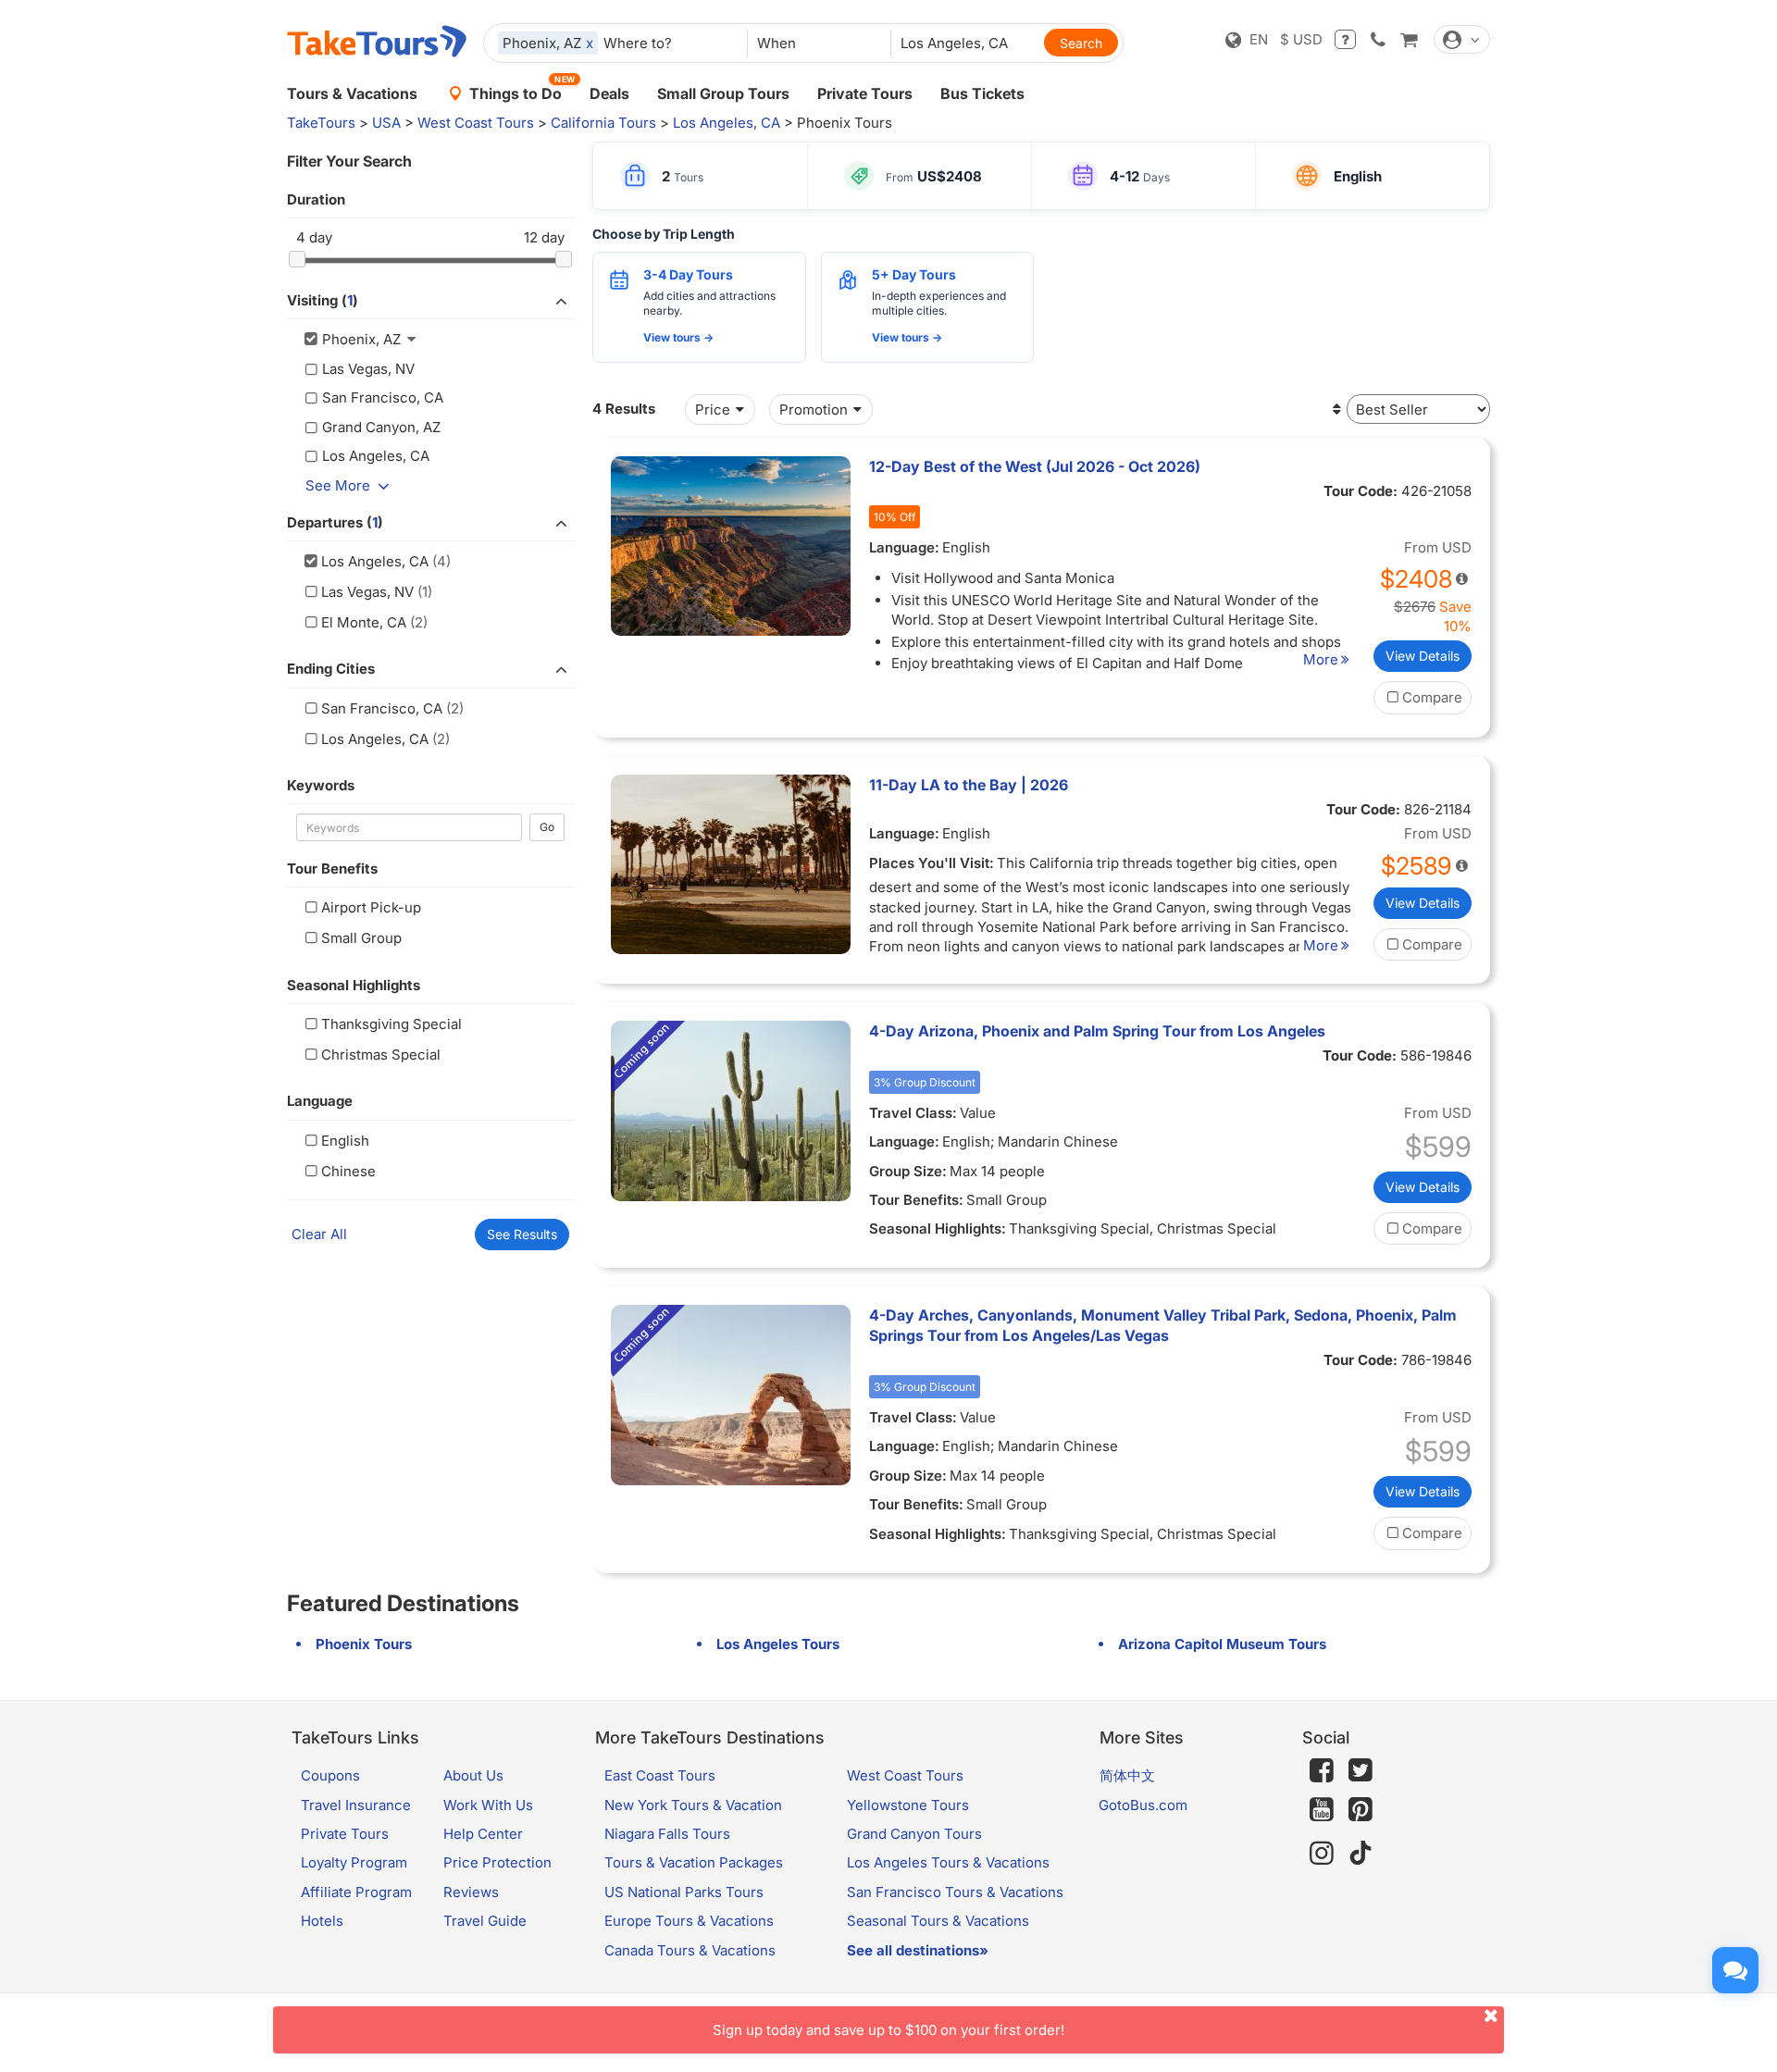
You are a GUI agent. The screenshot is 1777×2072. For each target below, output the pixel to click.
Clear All (319, 1234)
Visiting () (323, 300)
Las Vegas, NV (367, 592)
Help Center (483, 1834)
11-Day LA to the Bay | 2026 (969, 785)
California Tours (603, 123)
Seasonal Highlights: (938, 1228)
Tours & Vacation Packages (694, 1862)
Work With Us (488, 1805)
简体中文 (1127, 1775)
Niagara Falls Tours (667, 1834)
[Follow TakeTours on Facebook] (1322, 1770)
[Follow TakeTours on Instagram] (1322, 1853)
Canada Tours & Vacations (690, 1950)
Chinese (348, 1171)
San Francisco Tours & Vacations (955, 1892)
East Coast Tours (660, 1775)
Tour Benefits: (916, 1200)
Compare (1432, 697)
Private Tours (865, 93)
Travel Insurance (356, 1805)
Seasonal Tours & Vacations (938, 1921)
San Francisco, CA (382, 708)
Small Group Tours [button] (723, 93)
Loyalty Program (354, 1862)
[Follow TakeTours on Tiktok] (1361, 1853)
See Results (522, 1234)
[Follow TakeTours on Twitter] (1361, 1770)
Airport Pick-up (371, 907)
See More (338, 485)
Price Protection (497, 1862)
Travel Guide (485, 1921)
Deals (609, 93)
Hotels (322, 1921)
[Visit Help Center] (1345, 39)
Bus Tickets (982, 93)
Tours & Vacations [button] (352, 93)
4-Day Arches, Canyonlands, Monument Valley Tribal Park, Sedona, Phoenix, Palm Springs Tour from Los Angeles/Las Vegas (1163, 1325)
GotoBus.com (1143, 1805)
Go (547, 827)
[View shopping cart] (1409, 39)
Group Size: (908, 1171)
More (1321, 659)
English (345, 1141)
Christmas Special (381, 1055)
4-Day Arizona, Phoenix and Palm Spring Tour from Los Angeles (1097, 1031)
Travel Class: (913, 1113)
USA (386, 123)
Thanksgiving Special (391, 1024)
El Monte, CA (364, 622)
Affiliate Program (356, 1892)
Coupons (330, 1775)
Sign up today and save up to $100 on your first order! (888, 2030)
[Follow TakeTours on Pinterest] (1361, 1810)
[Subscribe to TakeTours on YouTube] (1322, 1810)
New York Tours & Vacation (693, 1805)
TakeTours (321, 123)
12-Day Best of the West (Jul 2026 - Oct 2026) (1035, 466)
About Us (473, 1775)
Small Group (361, 938)
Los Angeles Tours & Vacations (948, 1862)
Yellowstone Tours (908, 1805)
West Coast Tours (476, 123)
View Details (1423, 656)
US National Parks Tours (684, 1892)
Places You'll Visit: (932, 863)
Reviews (471, 1892)
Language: (904, 547)
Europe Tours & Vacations (689, 1921)
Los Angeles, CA (727, 123)
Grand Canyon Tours (914, 1834)
